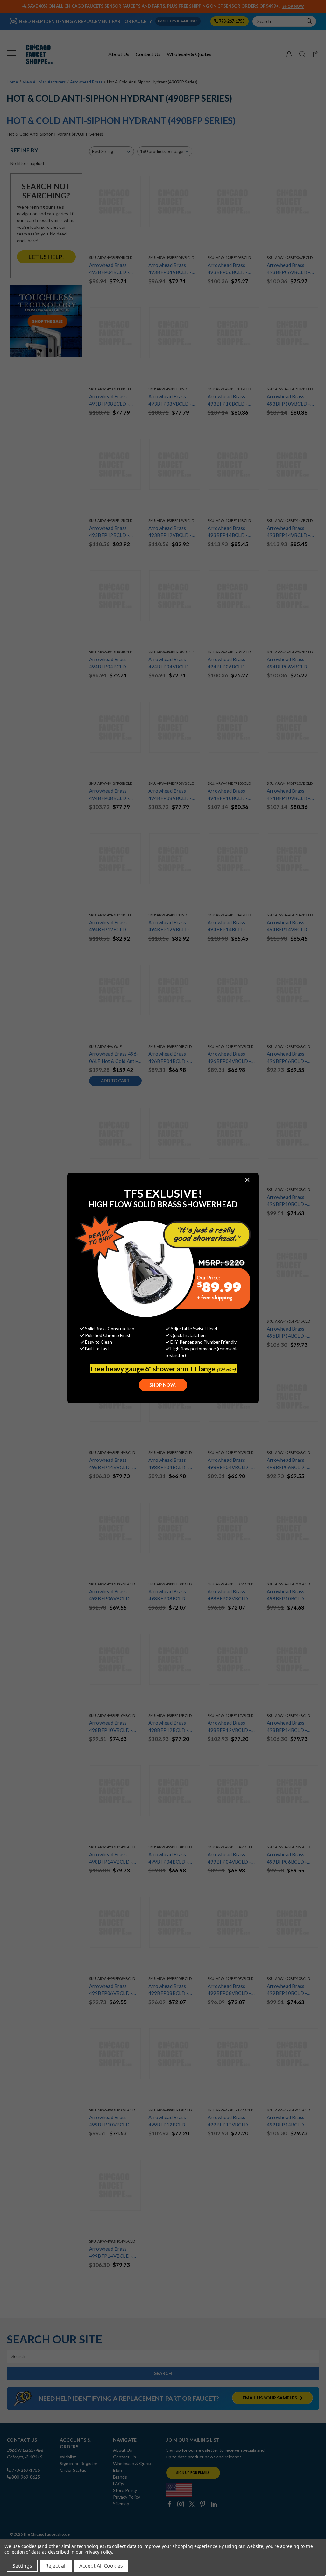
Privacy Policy (98, 2552)
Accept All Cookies (101, 2566)
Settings (22, 2566)
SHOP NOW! (163, 1385)
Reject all (56, 2566)
